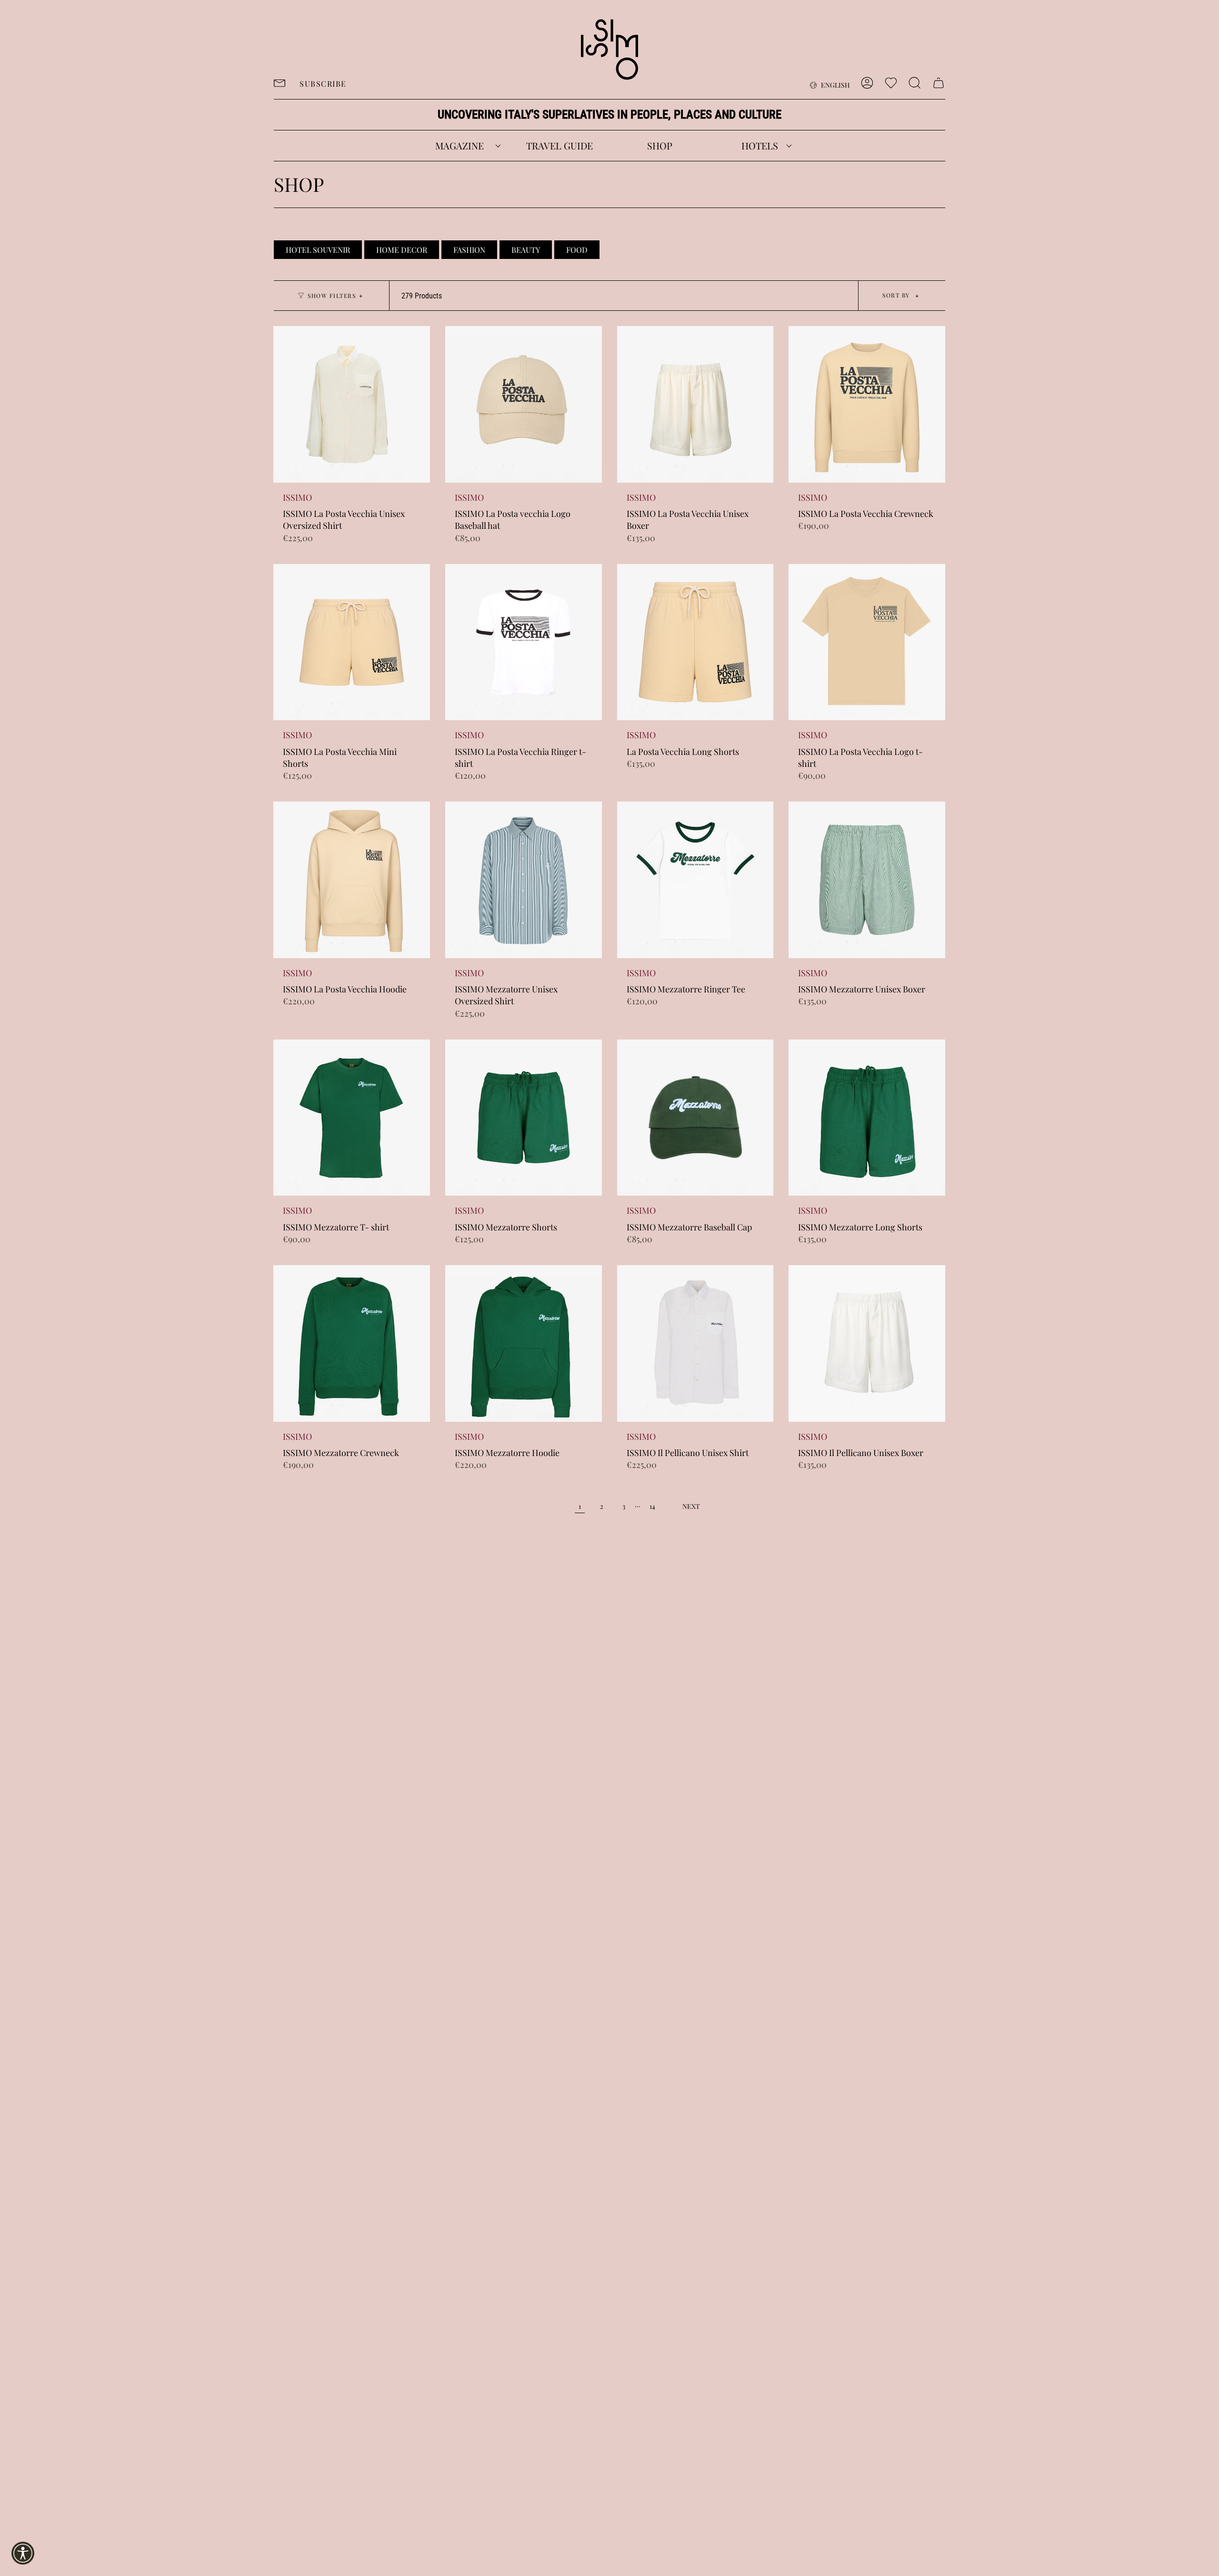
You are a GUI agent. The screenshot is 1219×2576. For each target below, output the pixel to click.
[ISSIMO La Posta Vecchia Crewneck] (867, 404)
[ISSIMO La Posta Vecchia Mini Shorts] (352, 642)
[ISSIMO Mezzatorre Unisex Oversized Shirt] (524, 880)
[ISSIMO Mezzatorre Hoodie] (524, 1343)
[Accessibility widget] (23, 2553)
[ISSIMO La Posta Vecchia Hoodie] (352, 880)
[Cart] (939, 83)
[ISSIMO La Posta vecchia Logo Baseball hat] (524, 404)
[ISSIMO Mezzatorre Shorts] (524, 1118)
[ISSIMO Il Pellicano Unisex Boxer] (867, 1343)
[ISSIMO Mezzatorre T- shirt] (352, 1118)
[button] (460, 146)
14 (652, 1506)
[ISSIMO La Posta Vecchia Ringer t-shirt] (524, 642)
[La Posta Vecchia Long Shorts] (695, 642)
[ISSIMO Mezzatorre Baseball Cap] (695, 1118)
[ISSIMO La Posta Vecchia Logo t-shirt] (867, 642)
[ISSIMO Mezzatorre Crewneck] (352, 1343)
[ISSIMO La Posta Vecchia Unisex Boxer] (695, 404)
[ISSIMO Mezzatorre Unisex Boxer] (867, 880)
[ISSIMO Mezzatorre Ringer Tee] (695, 880)
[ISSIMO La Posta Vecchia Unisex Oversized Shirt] (352, 404)
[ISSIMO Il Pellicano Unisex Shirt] (695, 1343)
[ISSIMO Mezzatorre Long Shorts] (867, 1118)
